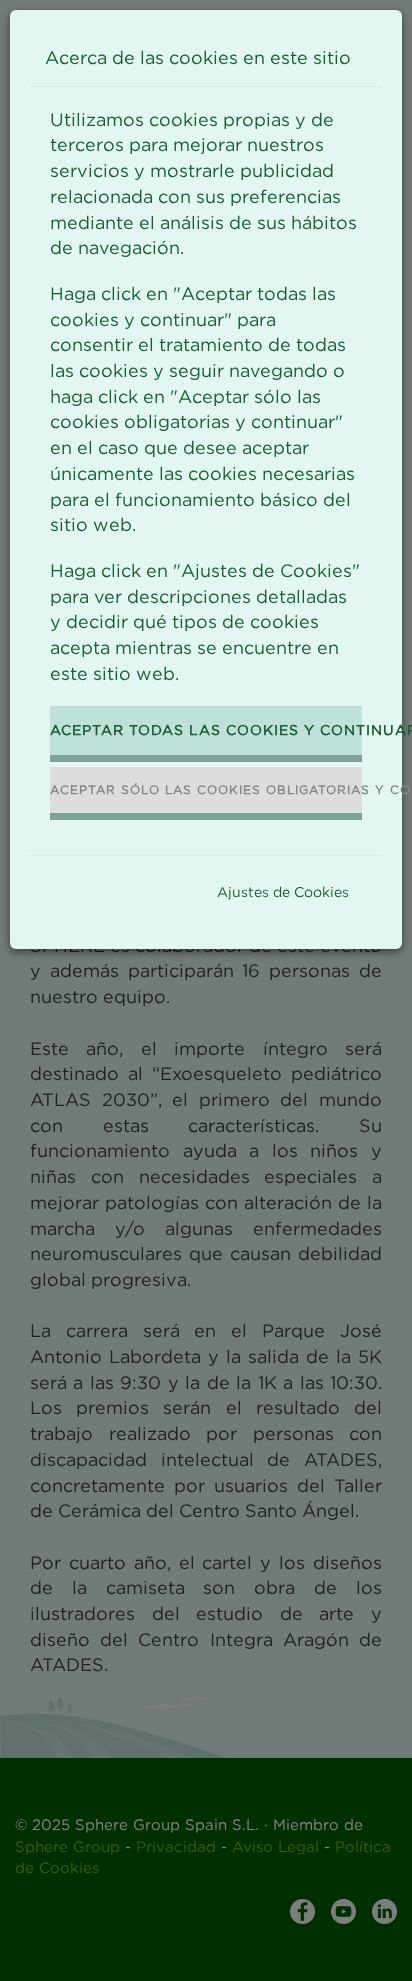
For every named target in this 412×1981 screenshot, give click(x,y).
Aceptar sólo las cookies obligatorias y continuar (206, 789)
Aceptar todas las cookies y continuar (206, 729)
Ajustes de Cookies (283, 891)
